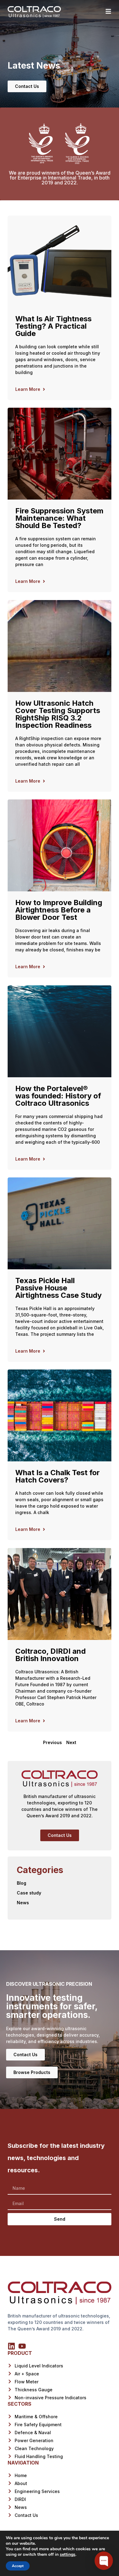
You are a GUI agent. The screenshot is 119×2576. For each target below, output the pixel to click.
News (23, 1903)
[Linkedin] (11, 2346)
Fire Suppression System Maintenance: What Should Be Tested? (59, 518)
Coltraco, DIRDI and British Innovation (50, 1655)
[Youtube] (22, 2346)
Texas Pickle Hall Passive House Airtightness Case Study (58, 1288)
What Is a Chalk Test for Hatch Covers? (58, 1476)
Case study (29, 1893)
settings (68, 2555)
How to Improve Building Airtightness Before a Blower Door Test (59, 910)
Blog (22, 1883)
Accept (18, 2566)
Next (71, 1742)
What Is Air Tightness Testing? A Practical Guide (53, 326)
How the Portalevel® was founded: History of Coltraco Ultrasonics (58, 1096)
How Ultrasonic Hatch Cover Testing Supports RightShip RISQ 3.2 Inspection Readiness (58, 714)
